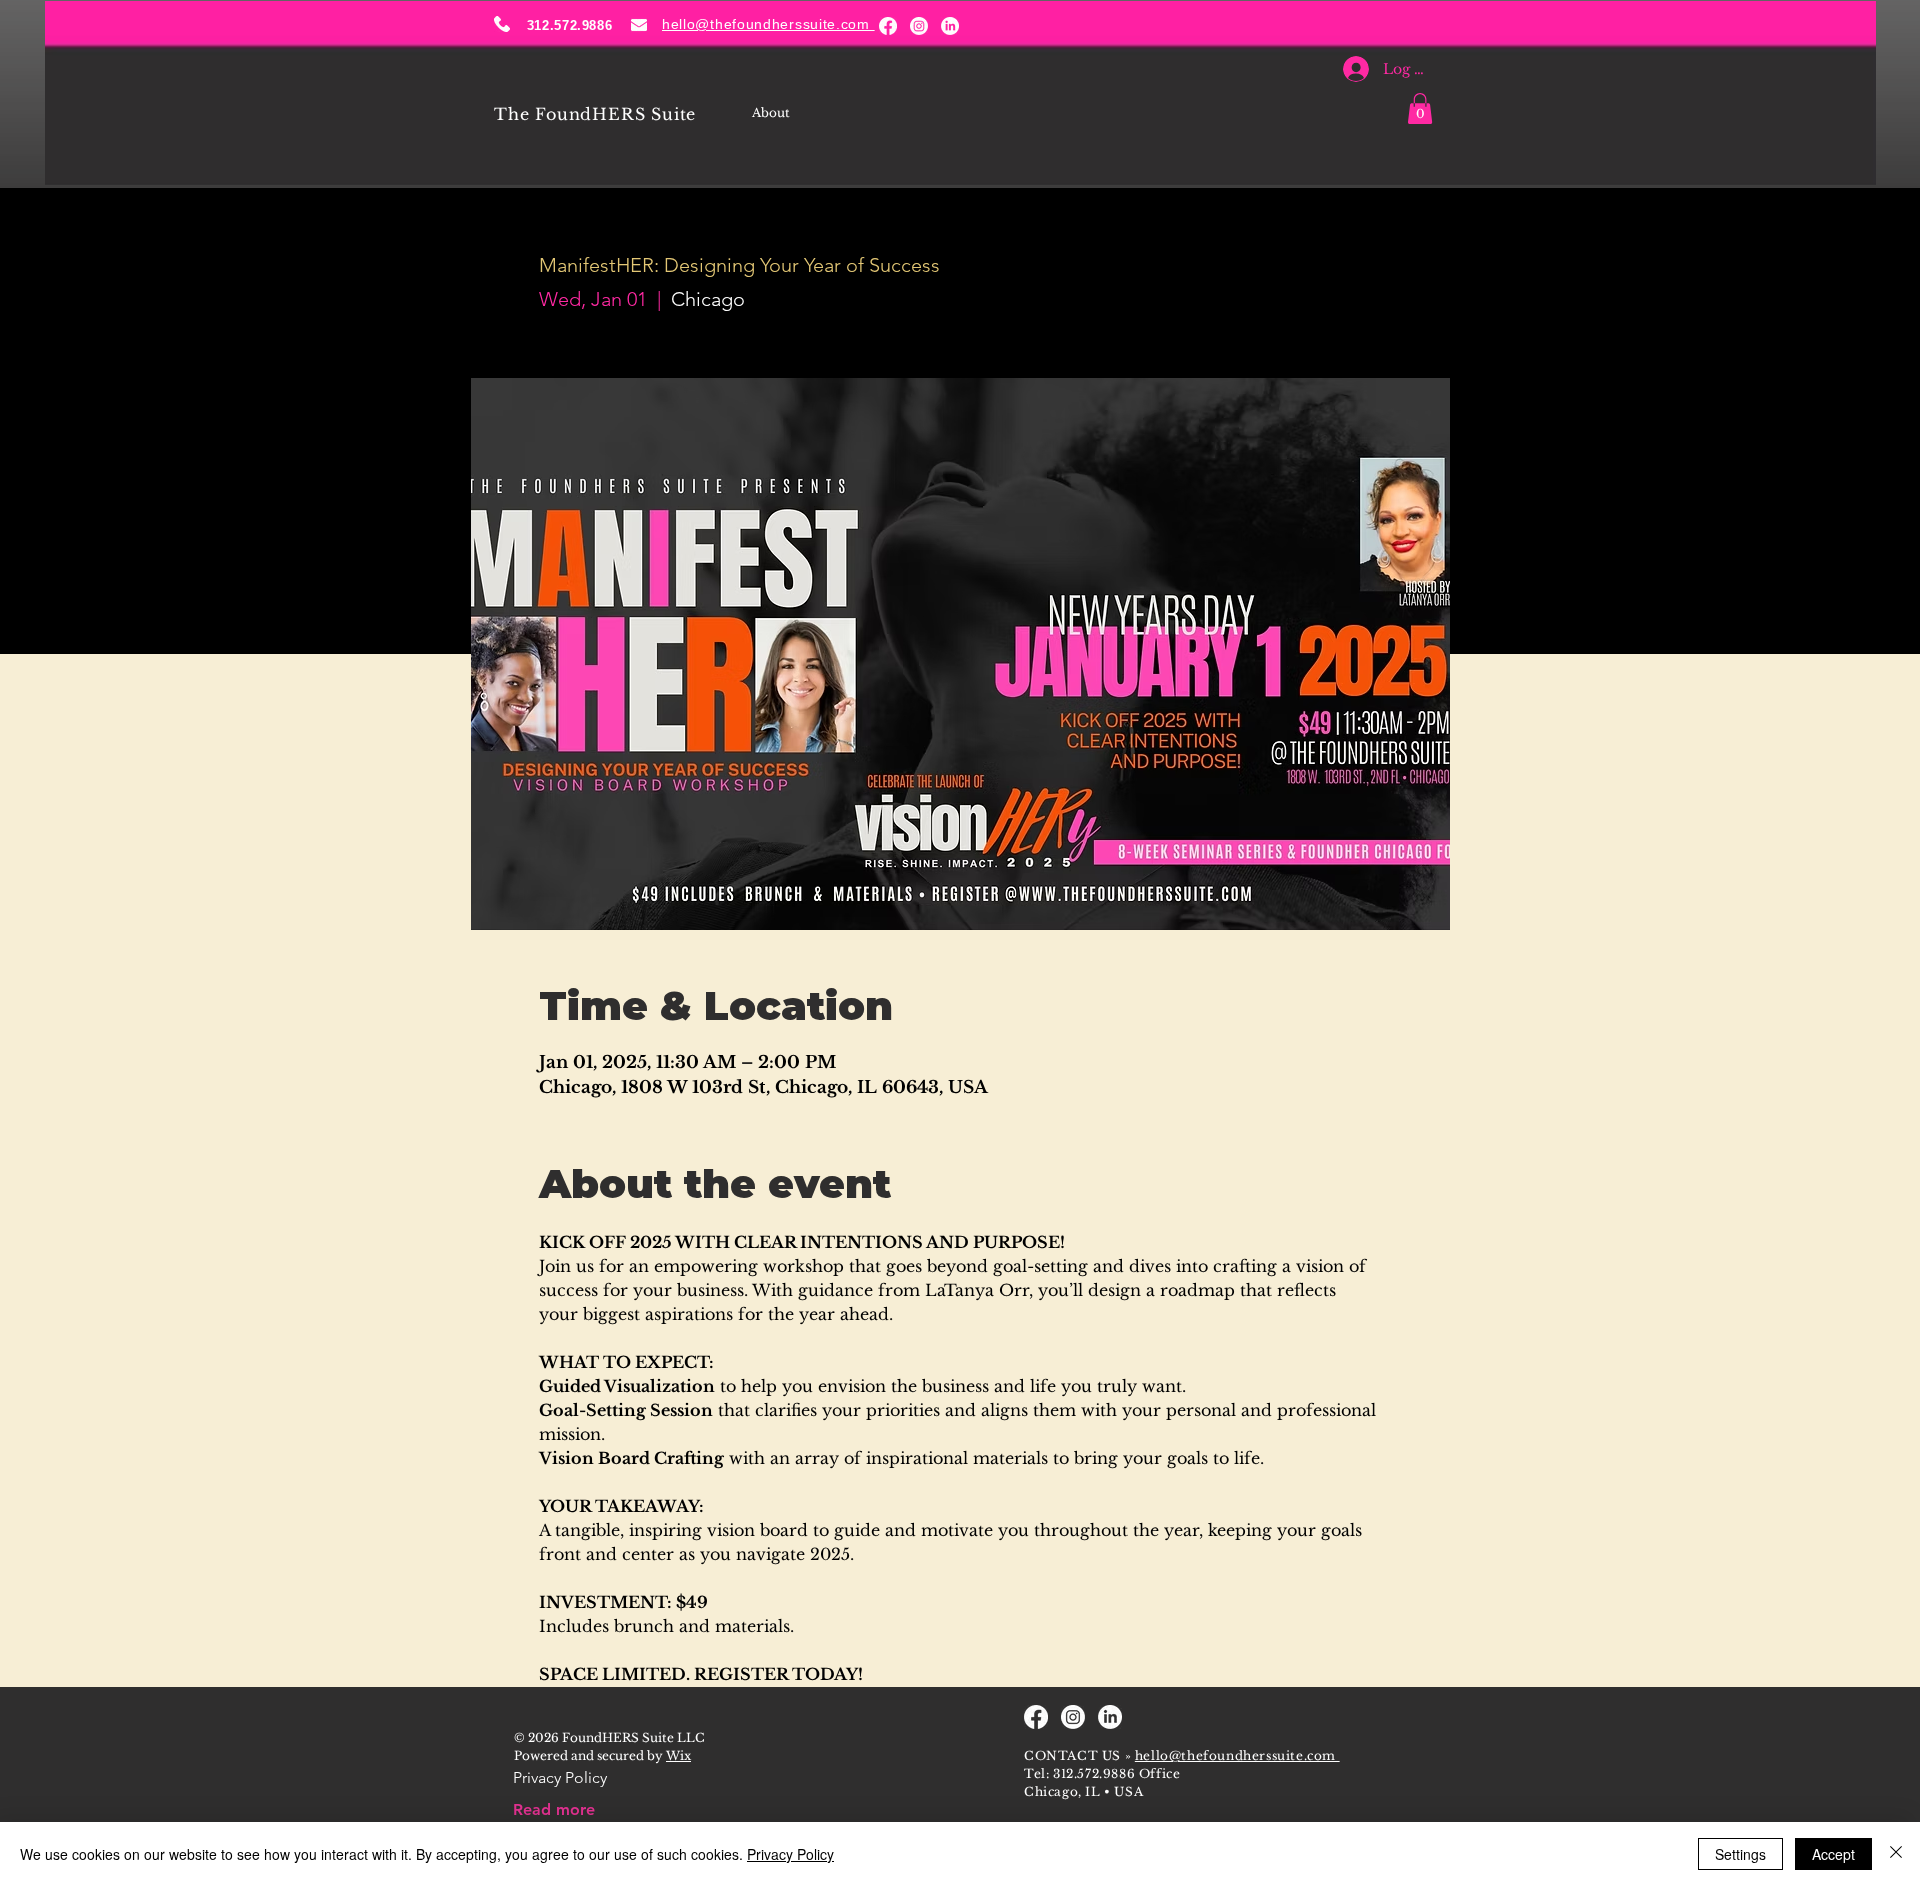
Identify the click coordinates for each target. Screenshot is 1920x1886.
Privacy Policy (790, 1854)
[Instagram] (919, 26)
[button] (1420, 108)
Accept (1833, 1854)
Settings (1740, 1854)
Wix (678, 1755)
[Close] (1896, 1854)
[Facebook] (888, 26)
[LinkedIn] (950, 26)
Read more (554, 1809)
